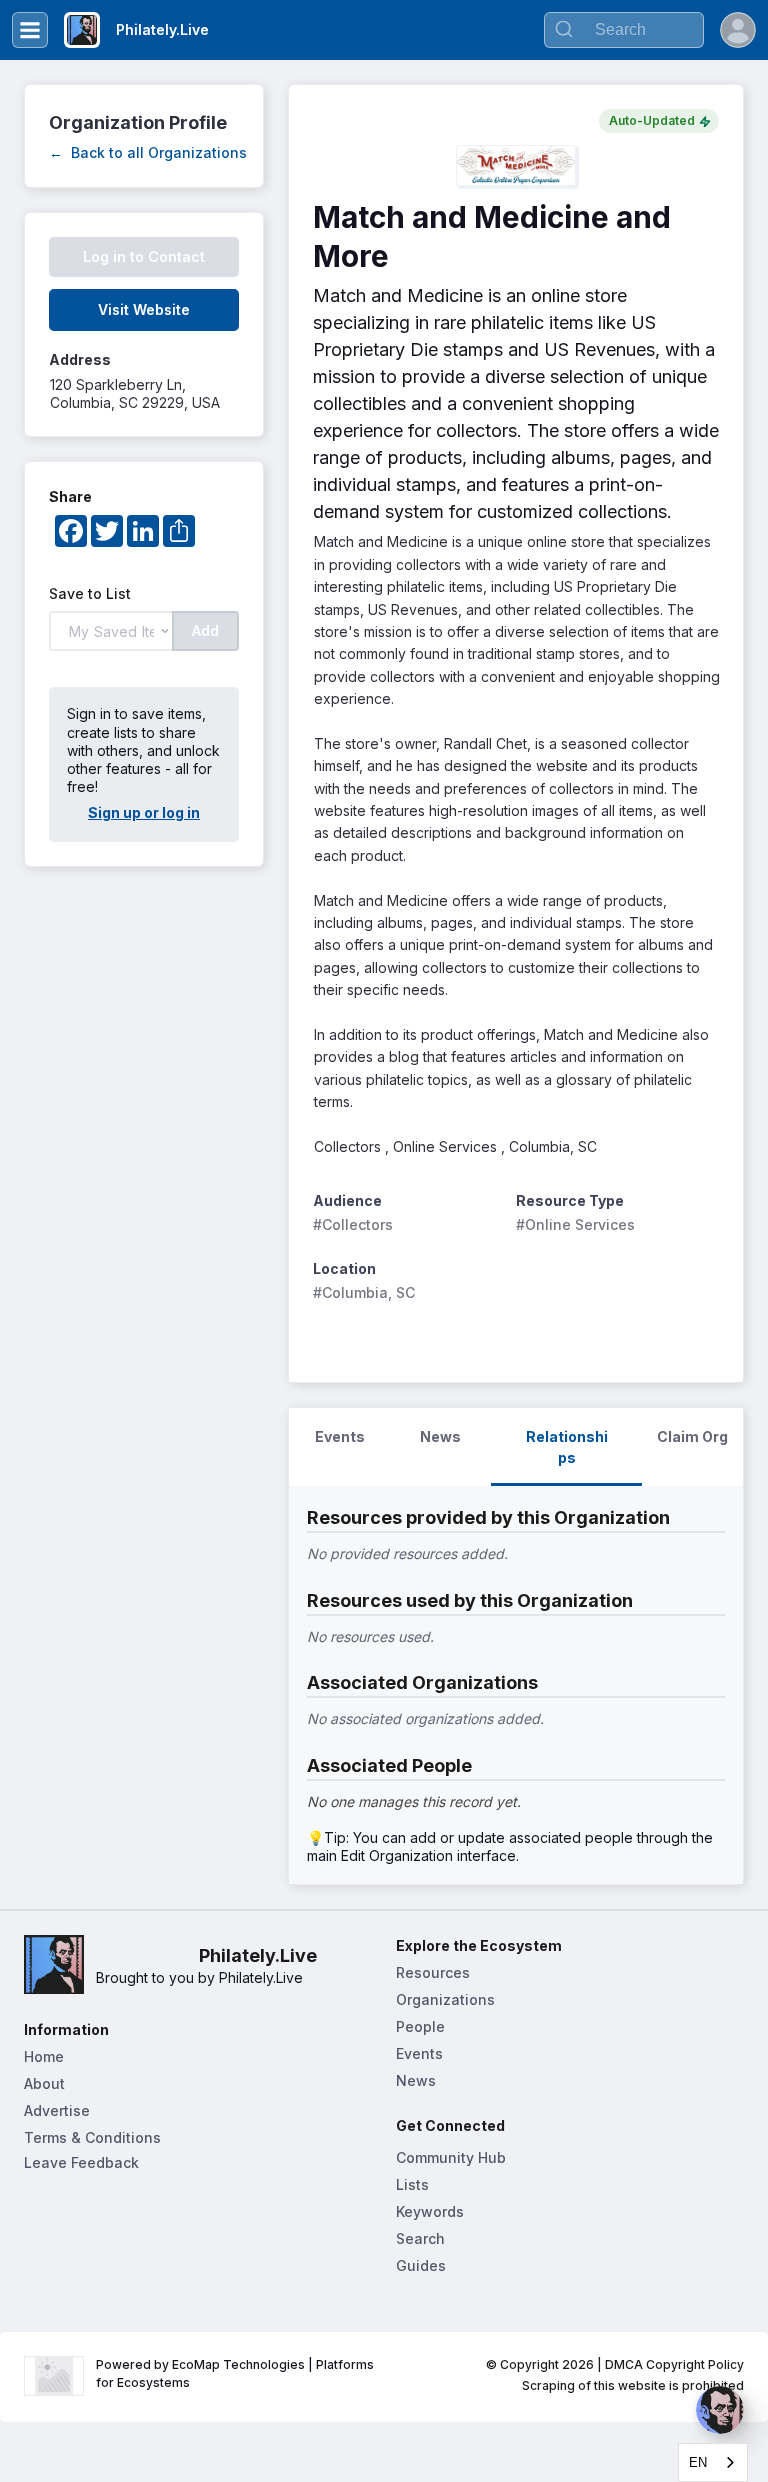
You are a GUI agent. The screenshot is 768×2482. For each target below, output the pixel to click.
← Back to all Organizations (148, 152)
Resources (433, 1972)
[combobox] (713, 2462)
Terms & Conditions (92, 2137)
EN (698, 2462)
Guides (421, 2265)
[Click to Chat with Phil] (720, 2410)
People (420, 2026)
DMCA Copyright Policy (674, 2364)
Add (205, 630)
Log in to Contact (144, 256)
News (416, 2080)
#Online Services (575, 1224)
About (44, 2083)
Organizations (445, 1999)
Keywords (430, 2211)
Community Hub (451, 2157)
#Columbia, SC (364, 1292)
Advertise (57, 2110)
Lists (412, 2184)
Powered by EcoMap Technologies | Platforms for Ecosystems (236, 2373)
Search (420, 2238)
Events (419, 2053)
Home (44, 2056)
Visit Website (144, 309)
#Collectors (353, 1224)
